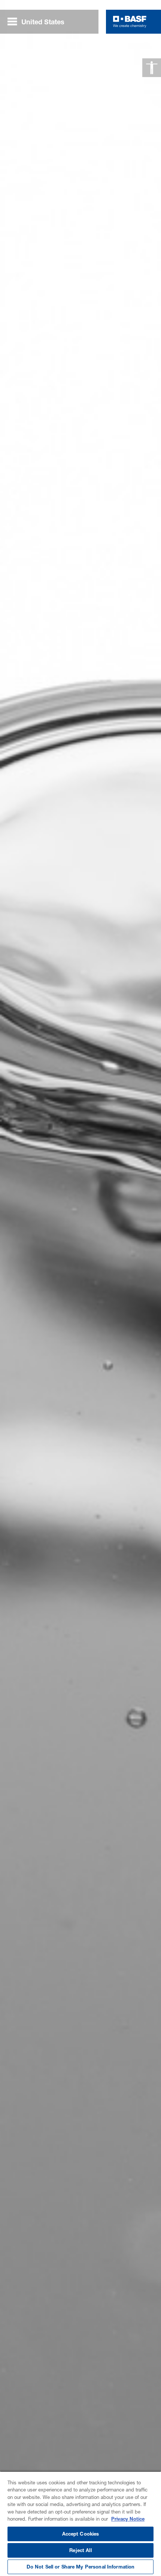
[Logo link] (130, 22)
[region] (80, 2523)
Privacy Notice (128, 2519)
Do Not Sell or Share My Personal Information (81, 2567)
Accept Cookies (81, 2534)
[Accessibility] (152, 68)
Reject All (80, 2550)
